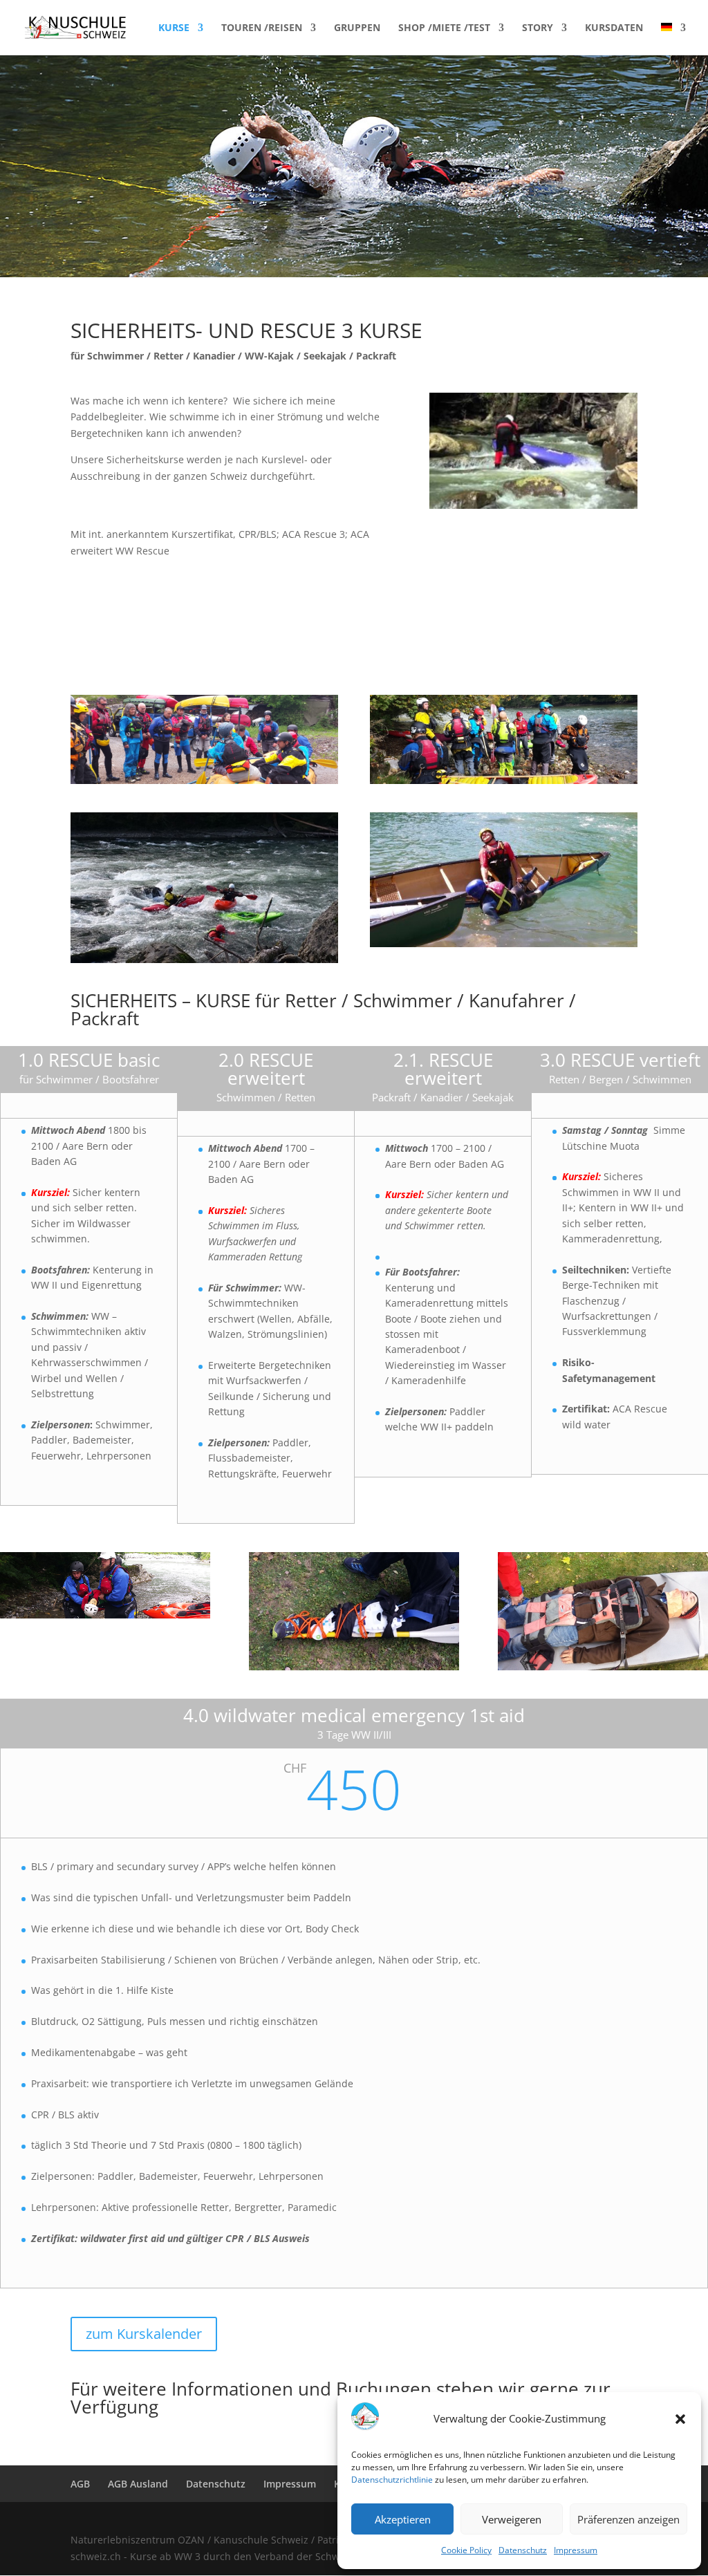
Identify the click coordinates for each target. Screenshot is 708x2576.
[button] (680, 2419)
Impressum (576, 2550)
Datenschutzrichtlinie (392, 2480)
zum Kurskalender (144, 2334)
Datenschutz (523, 2550)
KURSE (174, 28)
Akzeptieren (403, 2519)
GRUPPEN (357, 28)
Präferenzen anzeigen (628, 2519)
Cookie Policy (466, 2550)
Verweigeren (512, 2519)
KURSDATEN (614, 28)
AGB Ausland (138, 2484)
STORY (538, 28)
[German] (673, 39)
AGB (80, 2484)
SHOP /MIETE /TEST (444, 28)
